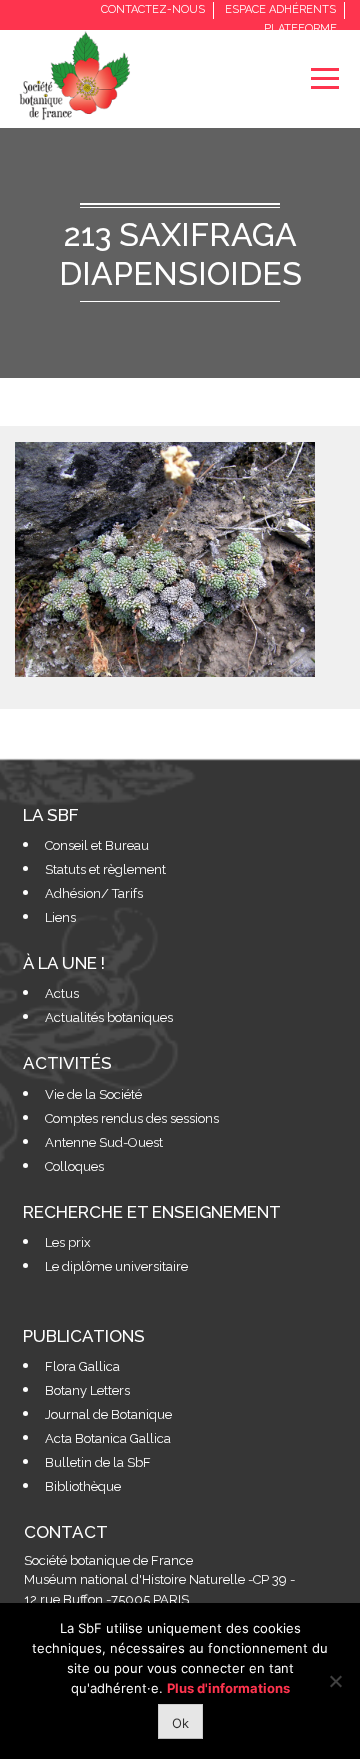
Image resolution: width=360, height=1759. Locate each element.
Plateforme (300, 28)
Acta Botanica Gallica (108, 1438)
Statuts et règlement (105, 869)
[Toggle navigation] (324, 78)
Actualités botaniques (109, 1017)
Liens (60, 917)
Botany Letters (87, 1390)
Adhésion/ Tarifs (94, 893)
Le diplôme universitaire (116, 1266)
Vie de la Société (93, 1094)
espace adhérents (280, 9)
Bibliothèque (83, 1486)
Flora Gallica (82, 1366)
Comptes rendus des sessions (132, 1118)
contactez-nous (153, 9)
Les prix (68, 1242)
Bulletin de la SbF (98, 1462)
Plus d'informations (228, 1688)
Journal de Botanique (108, 1414)
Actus (62, 993)
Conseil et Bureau (97, 845)
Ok (180, 1723)
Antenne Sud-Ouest (104, 1142)
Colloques (74, 1166)
